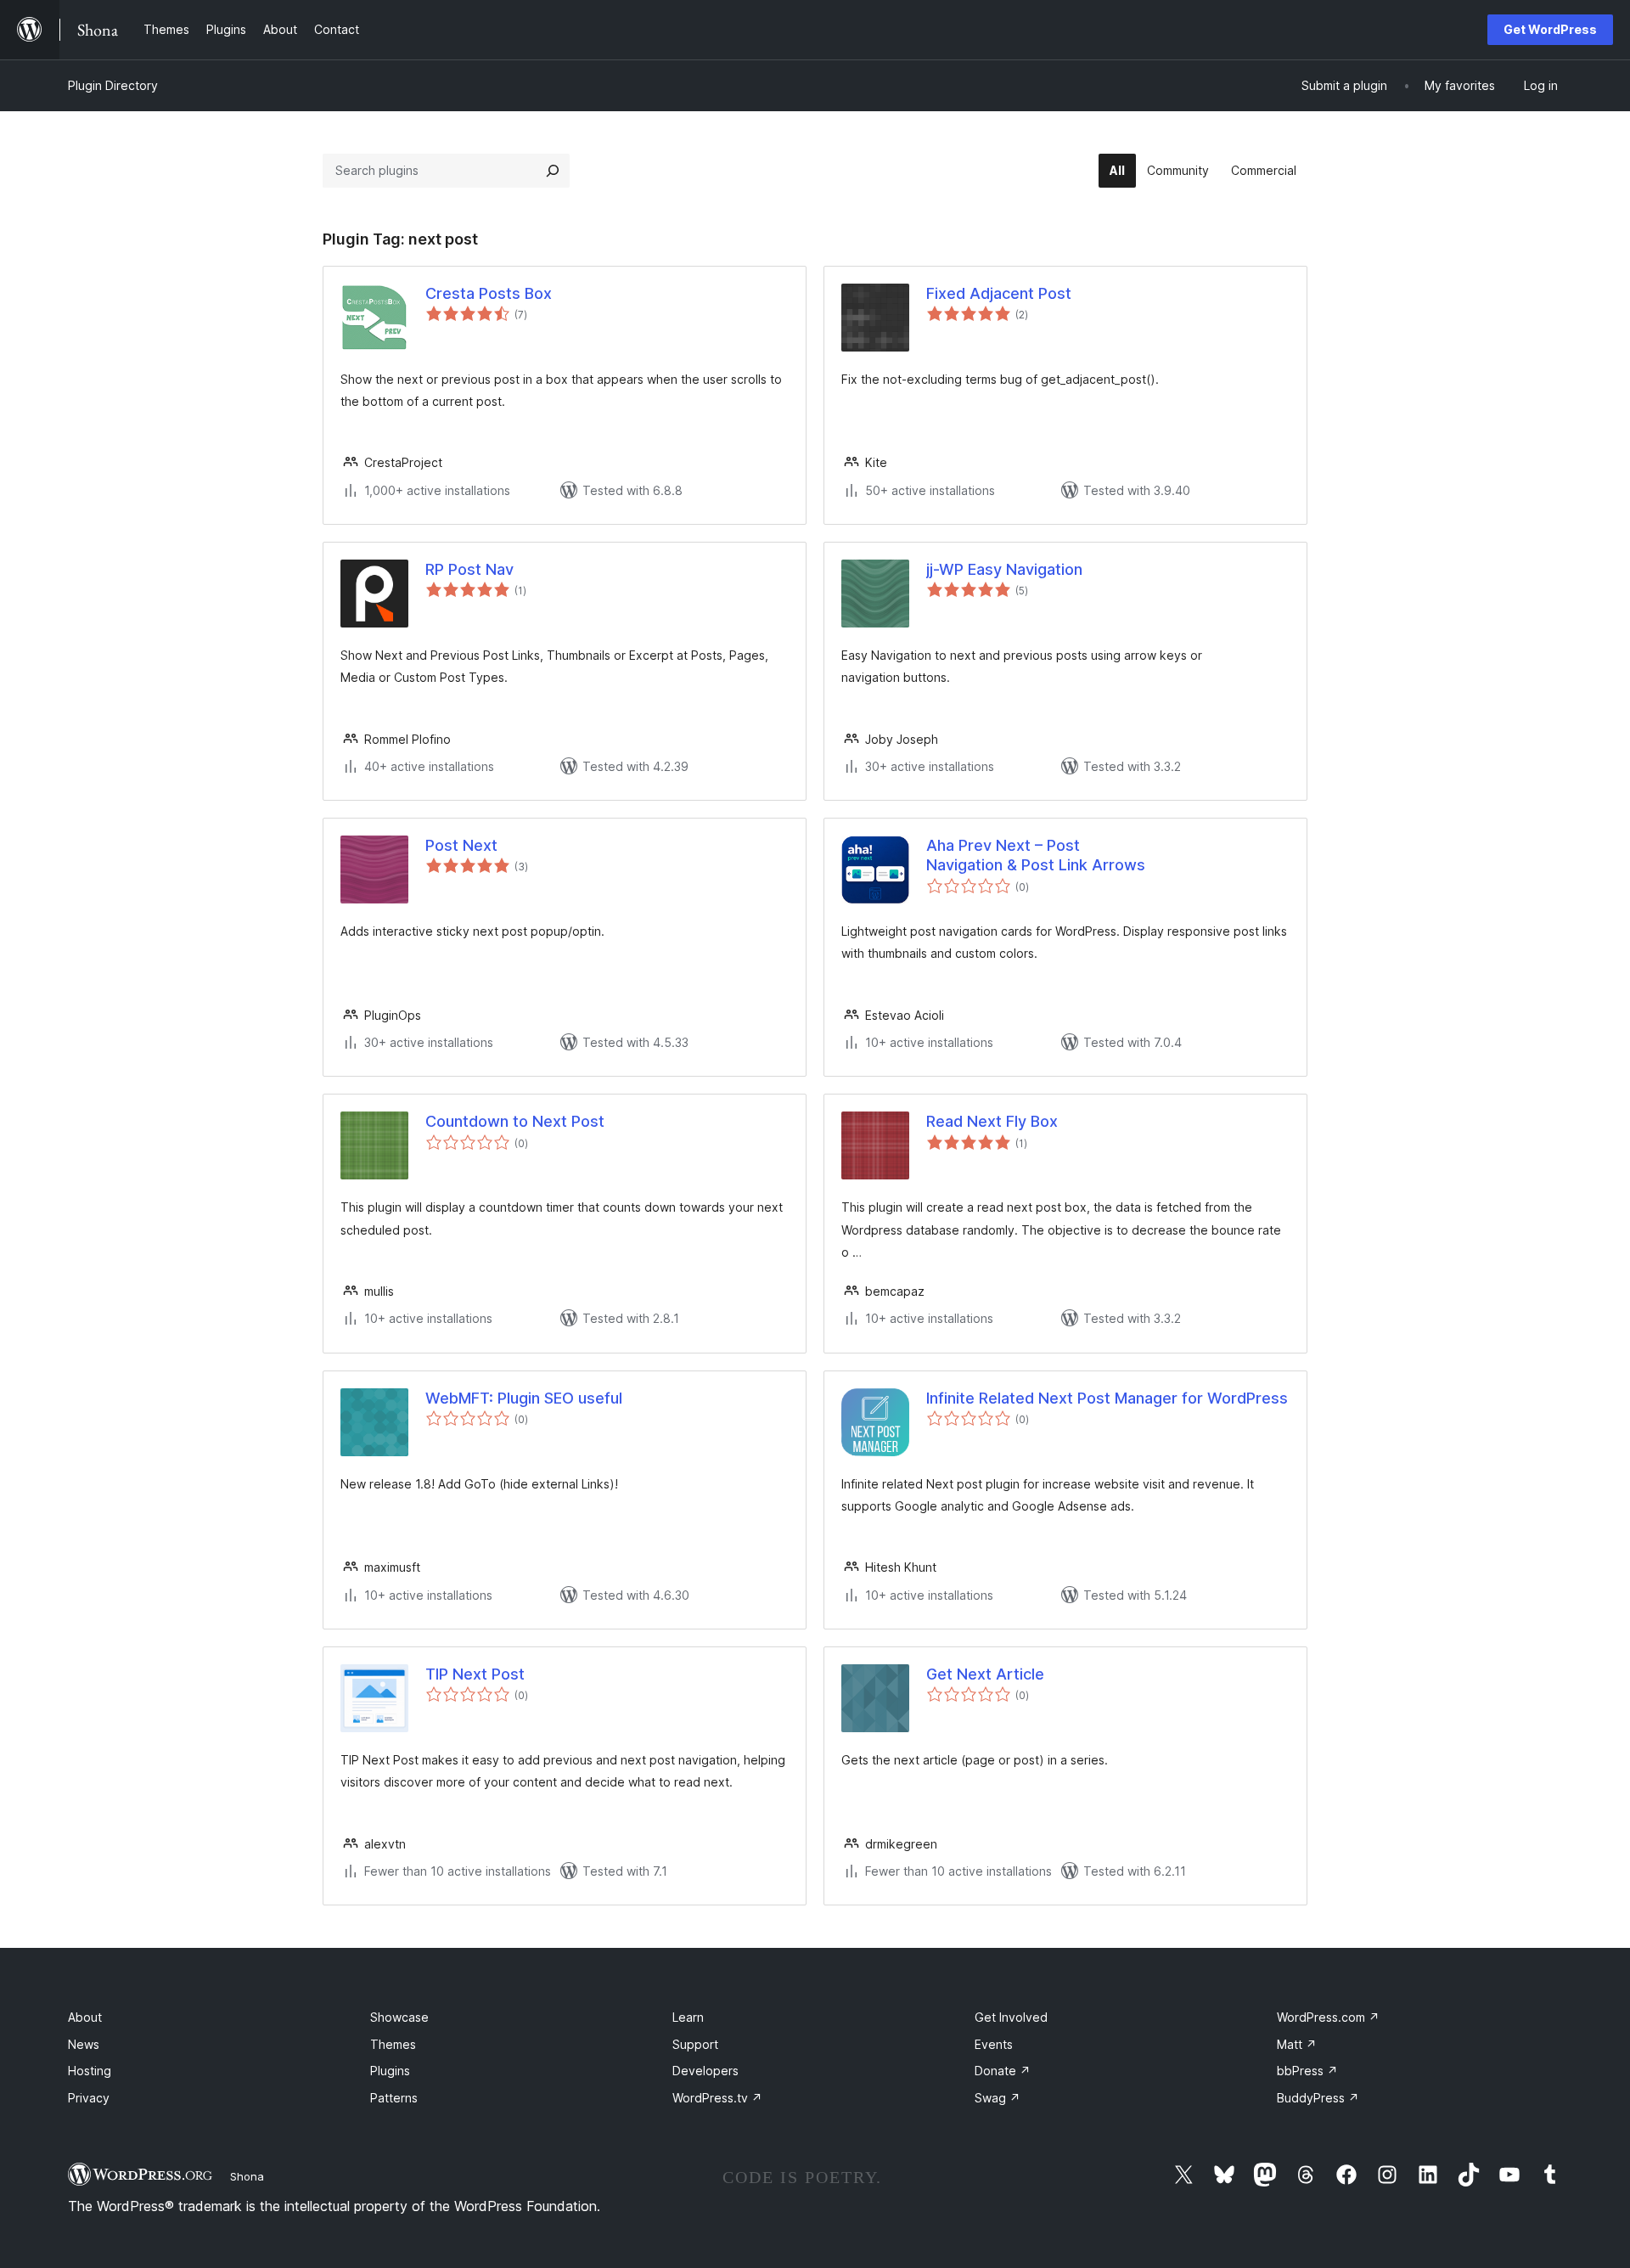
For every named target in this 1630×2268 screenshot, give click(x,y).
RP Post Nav (469, 569)
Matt (1297, 2044)
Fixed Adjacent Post (999, 293)
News (84, 2044)
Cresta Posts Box (489, 293)
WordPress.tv (717, 2098)
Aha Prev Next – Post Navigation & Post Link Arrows (1036, 855)
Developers (705, 2071)
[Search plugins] (553, 171)
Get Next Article (985, 1674)
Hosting (90, 2071)
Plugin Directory (113, 85)
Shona (247, 2176)
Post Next (461, 845)
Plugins (390, 2071)
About (85, 2017)
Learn (688, 2017)
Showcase (399, 2017)
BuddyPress (1318, 2098)
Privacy (89, 2098)
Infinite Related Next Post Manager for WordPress (1107, 1398)
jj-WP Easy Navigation (1004, 569)
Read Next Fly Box (992, 1121)
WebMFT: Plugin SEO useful (524, 1398)
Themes (393, 2044)
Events (994, 2044)
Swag (998, 2098)
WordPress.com (1328, 2017)
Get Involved (1011, 2017)
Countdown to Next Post (515, 1121)
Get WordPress (1550, 29)
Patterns (394, 2098)
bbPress (1307, 2071)
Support (695, 2044)
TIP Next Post (475, 1674)
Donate (1003, 2071)
